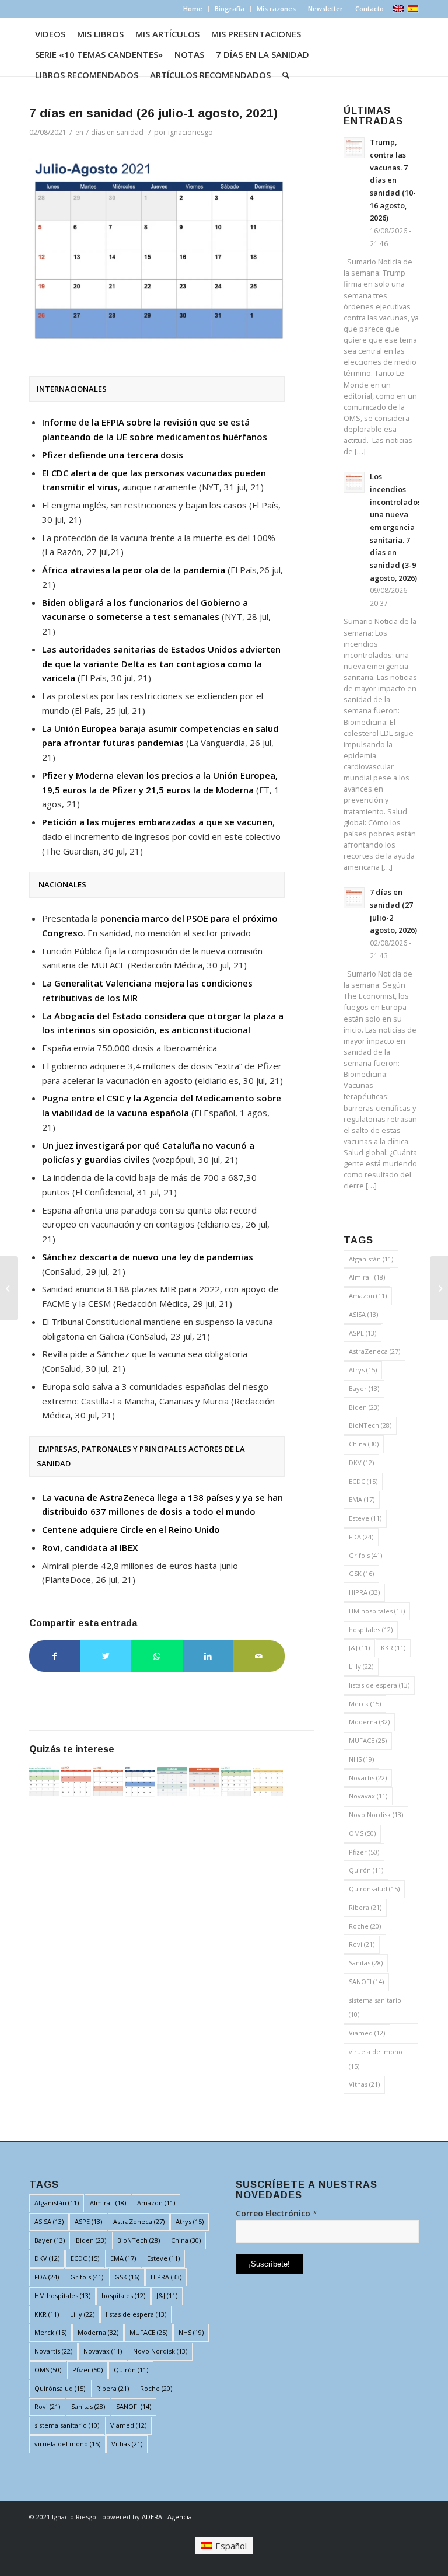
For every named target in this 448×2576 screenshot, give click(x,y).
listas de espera (379, 1685)
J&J (359, 1648)
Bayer (364, 1388)
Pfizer (364, 1852)
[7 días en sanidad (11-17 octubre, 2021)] (44, 1782)
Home (193, 8)
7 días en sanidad (114, 132)
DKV (361, 1463)
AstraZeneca (374, 1351)
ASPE (363, 1333)
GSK (361, 1573)
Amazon (368, 1296)
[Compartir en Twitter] (106, 1656)
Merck (365, 1704)
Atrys (363, 1370)
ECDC (363, 1481)
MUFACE (368, 1740)
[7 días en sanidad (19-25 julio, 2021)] (9, 1288)
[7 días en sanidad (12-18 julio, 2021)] (140, 1782)
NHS (361, 1759)
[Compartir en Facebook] (55, 1656)
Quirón (366, 1870)
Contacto (370, 8)
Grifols (365, 1555)
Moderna (369, 1722)
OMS (362, 1833)
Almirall (367, 1277)
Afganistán (371, 1259)
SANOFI (366, 1981)
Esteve (365, 1518)
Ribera (365, 1907)
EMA (362, 1499)
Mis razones (276, 8)
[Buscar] (286, 75)
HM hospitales (377, 1611)
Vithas (364, 2084)
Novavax (368, 1796)
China (364, 1444)
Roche (365, 1926)
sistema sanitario (375, 2007)
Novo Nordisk (376, 1815)
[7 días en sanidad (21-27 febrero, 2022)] (108, 1782)
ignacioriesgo (190, 132)
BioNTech (370, 1425)
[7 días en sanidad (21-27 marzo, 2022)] (268, 1782)
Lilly (361, 1666)
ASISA (363, 1314)
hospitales (371, 1629)
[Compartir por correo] (259, 1656)
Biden (364, 1407)
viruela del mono (376, 2059)
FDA (361, 1537)
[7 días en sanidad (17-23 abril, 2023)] (172, 1782)
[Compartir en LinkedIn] (208, 1656)
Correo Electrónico (276, 2213)
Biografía (230, 8)
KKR (393, 1648)
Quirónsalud (374, 1889)
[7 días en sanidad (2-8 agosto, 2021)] (76, 1782)
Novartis (368, 1778)
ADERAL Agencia (167, 2517)
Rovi (362, 1944)
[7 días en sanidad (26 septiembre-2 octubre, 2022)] (236, 1782)
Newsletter (325, 8)
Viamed (367, 2033)
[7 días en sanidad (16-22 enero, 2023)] (204, 1782)
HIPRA (364, 1592)
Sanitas (366, 1963)
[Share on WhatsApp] (157, 1656)
